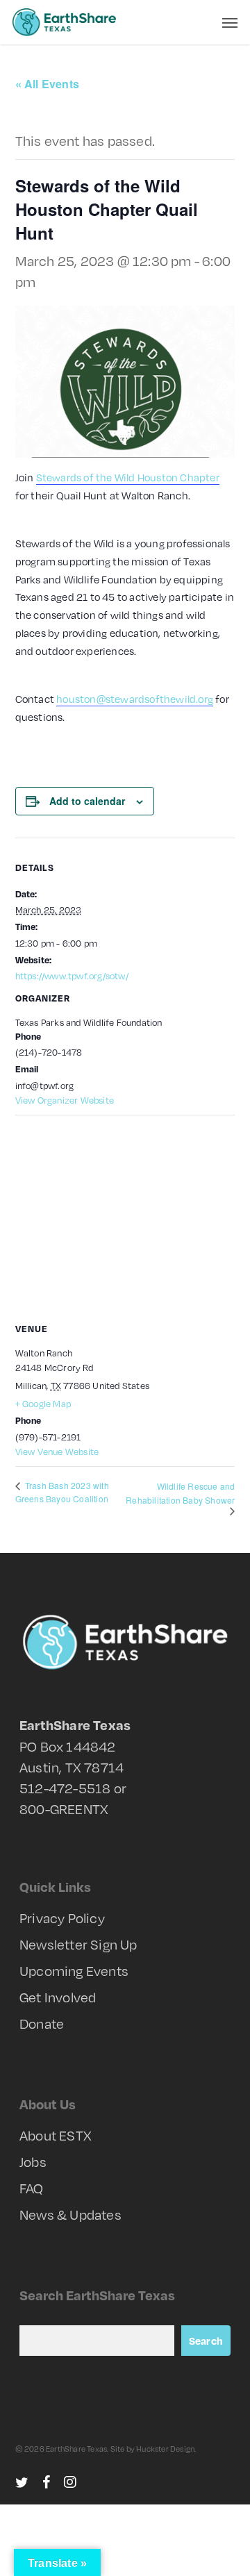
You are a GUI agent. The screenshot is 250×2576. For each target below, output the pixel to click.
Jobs (33, 2161)
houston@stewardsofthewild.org (135, 699)
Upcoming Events (74, 1970)
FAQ (32, 2188)
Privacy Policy (62, 1918)
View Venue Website (57, 1452)
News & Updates (70, 2214)
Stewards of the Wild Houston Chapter (128, 477)
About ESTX (56, 2135)
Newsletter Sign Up (78, 1944)
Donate (42, 2023)
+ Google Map (43, 1404)
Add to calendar (87, 801)
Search (206, 2341)
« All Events (47, 84)
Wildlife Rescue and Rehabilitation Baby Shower (180, 1493)
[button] (230, 22)
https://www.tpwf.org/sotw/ (72, 976)
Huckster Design (165, 2449)
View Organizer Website (65, 1100)
